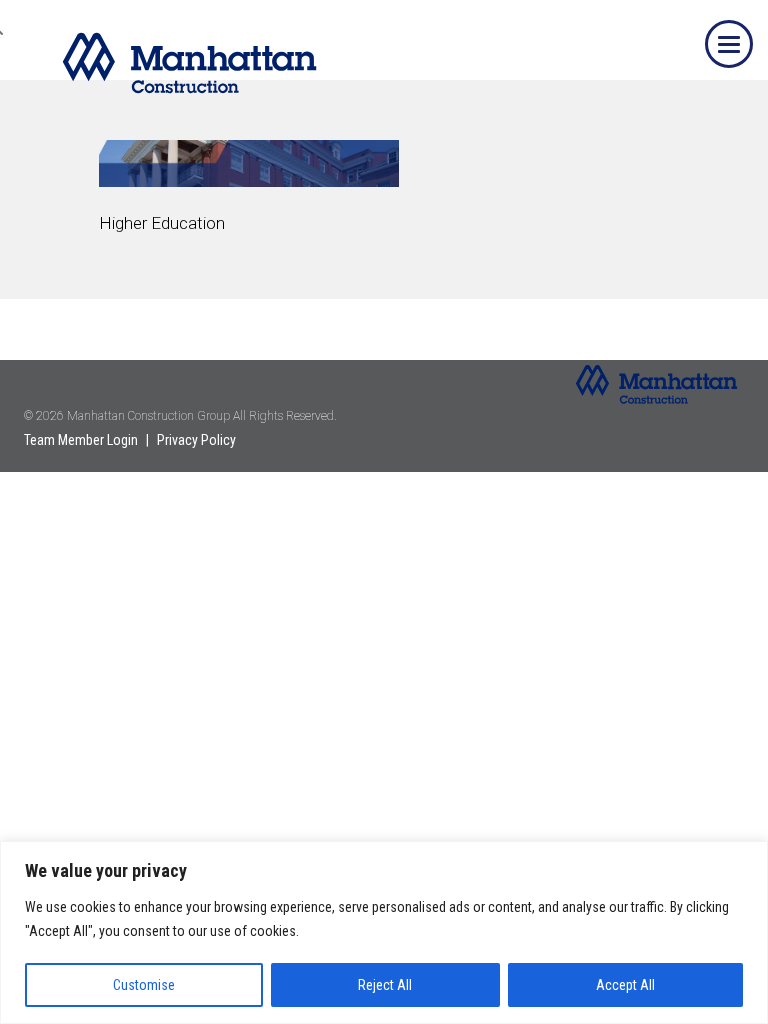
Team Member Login (81, 440)
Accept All (625, 985)
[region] (384, 932)
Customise (144, 985)
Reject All (385, 985)
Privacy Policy (196, 440)
